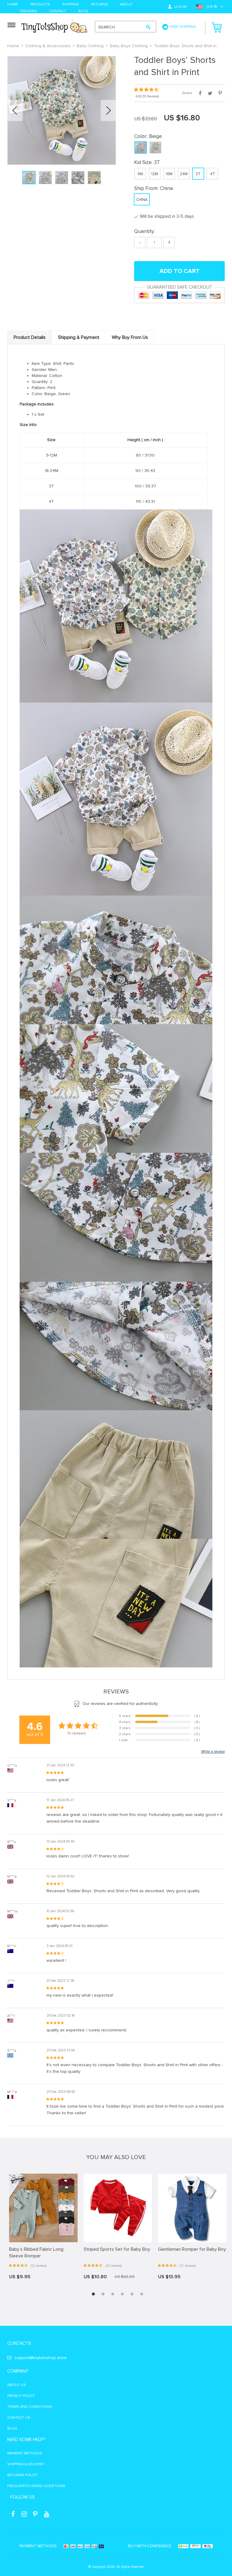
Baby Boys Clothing (129, 46)
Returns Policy (22, 2475)
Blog (83, 11)
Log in (180, 7)
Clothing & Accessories (48, 46)
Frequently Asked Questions (36, 2486)
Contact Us (19, 2418)
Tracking (28, 11)
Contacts (19, 2343)
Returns (99, 5)
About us (17, 2385)
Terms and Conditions (30, 2407)
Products (40, 5)
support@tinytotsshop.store (41, 2358)
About (126, 5)
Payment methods (25, 2453)
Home (13, 5)
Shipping (71, 5)
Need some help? (26, 2440)
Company (18, 2371)
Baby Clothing (90, 46)
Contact (58, 11)
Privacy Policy (21, 2396)
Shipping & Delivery (26, 2464)
